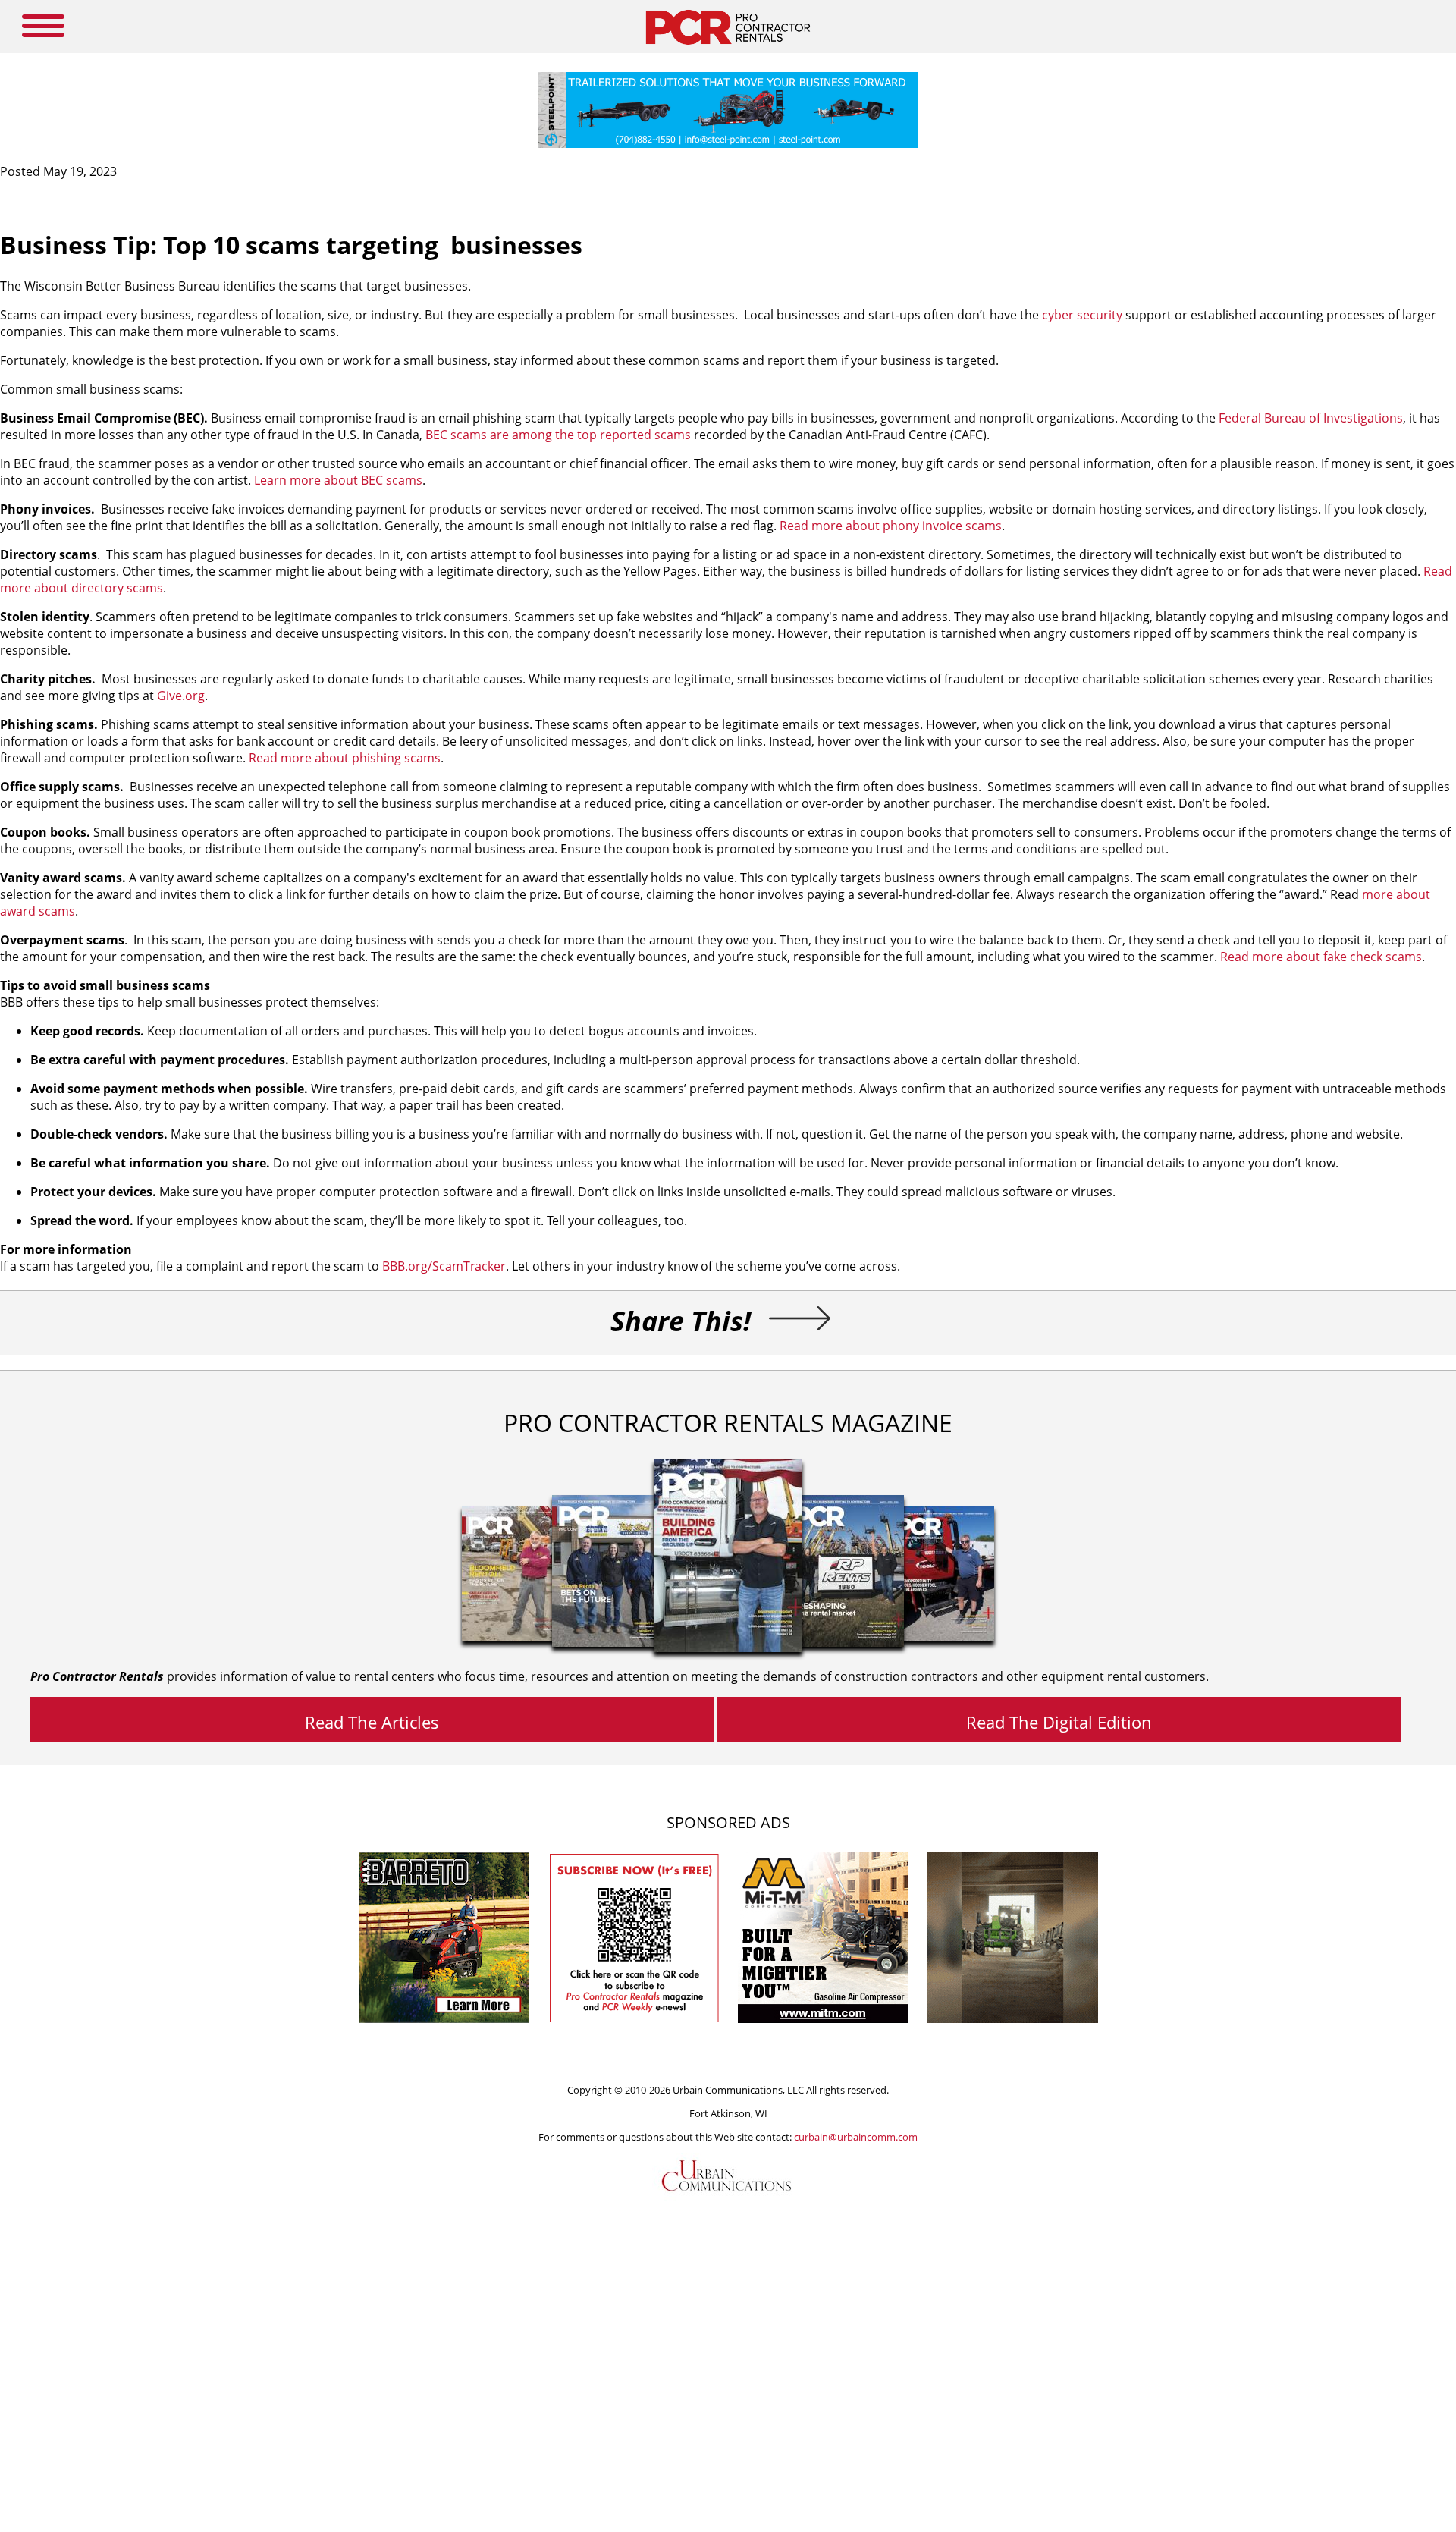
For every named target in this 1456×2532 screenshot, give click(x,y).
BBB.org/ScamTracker (444, 1266)
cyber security (1082, 315)
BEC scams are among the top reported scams (558, 435)
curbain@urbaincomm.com (856, 2137)
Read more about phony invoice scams (891, 526)
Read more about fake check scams (1321, 957)
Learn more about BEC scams (338, 480)
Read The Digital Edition (1059, 1722)
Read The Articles (372, 1722)
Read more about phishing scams (345, 758)
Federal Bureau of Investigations (1311, 418)
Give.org (181, 696)
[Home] (728, 49)
